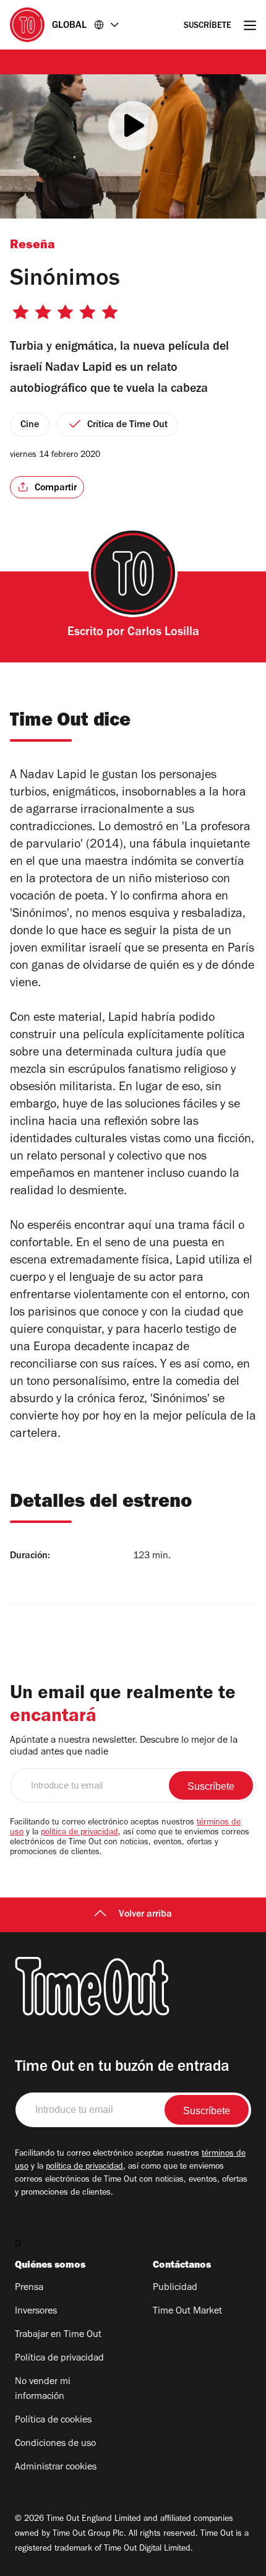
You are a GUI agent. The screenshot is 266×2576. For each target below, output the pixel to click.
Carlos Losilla (163, 633)
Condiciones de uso (55, 2444)
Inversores (36, 2312)
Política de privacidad (59, 2359)
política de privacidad (79, 1833)
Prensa (29, 2288)
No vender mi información (43, 2390)
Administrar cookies (56, 2468)
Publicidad (175, 2288)
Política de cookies (53, 2421)
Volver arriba (145, 1915)
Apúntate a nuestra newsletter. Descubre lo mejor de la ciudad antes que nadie (124, 1747)
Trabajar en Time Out (58, 2335)
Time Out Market (187, 2312)
